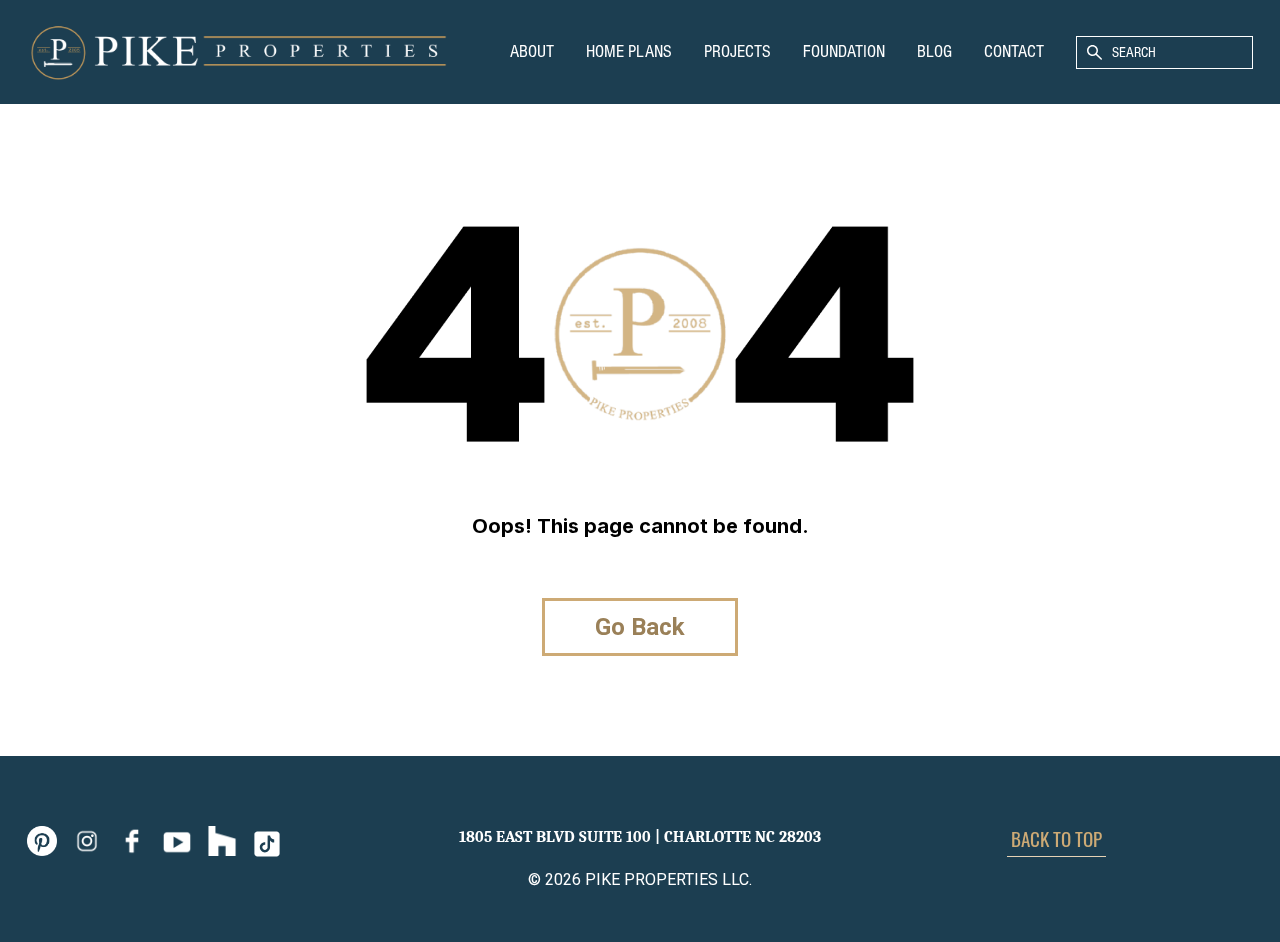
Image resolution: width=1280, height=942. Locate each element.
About (532, 51)
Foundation (844, 51)
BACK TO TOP (1056, 838)
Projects (737, 51)
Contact (1014, 51)
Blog (934, 51)
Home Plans (629, 51)
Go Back (640, 627)
